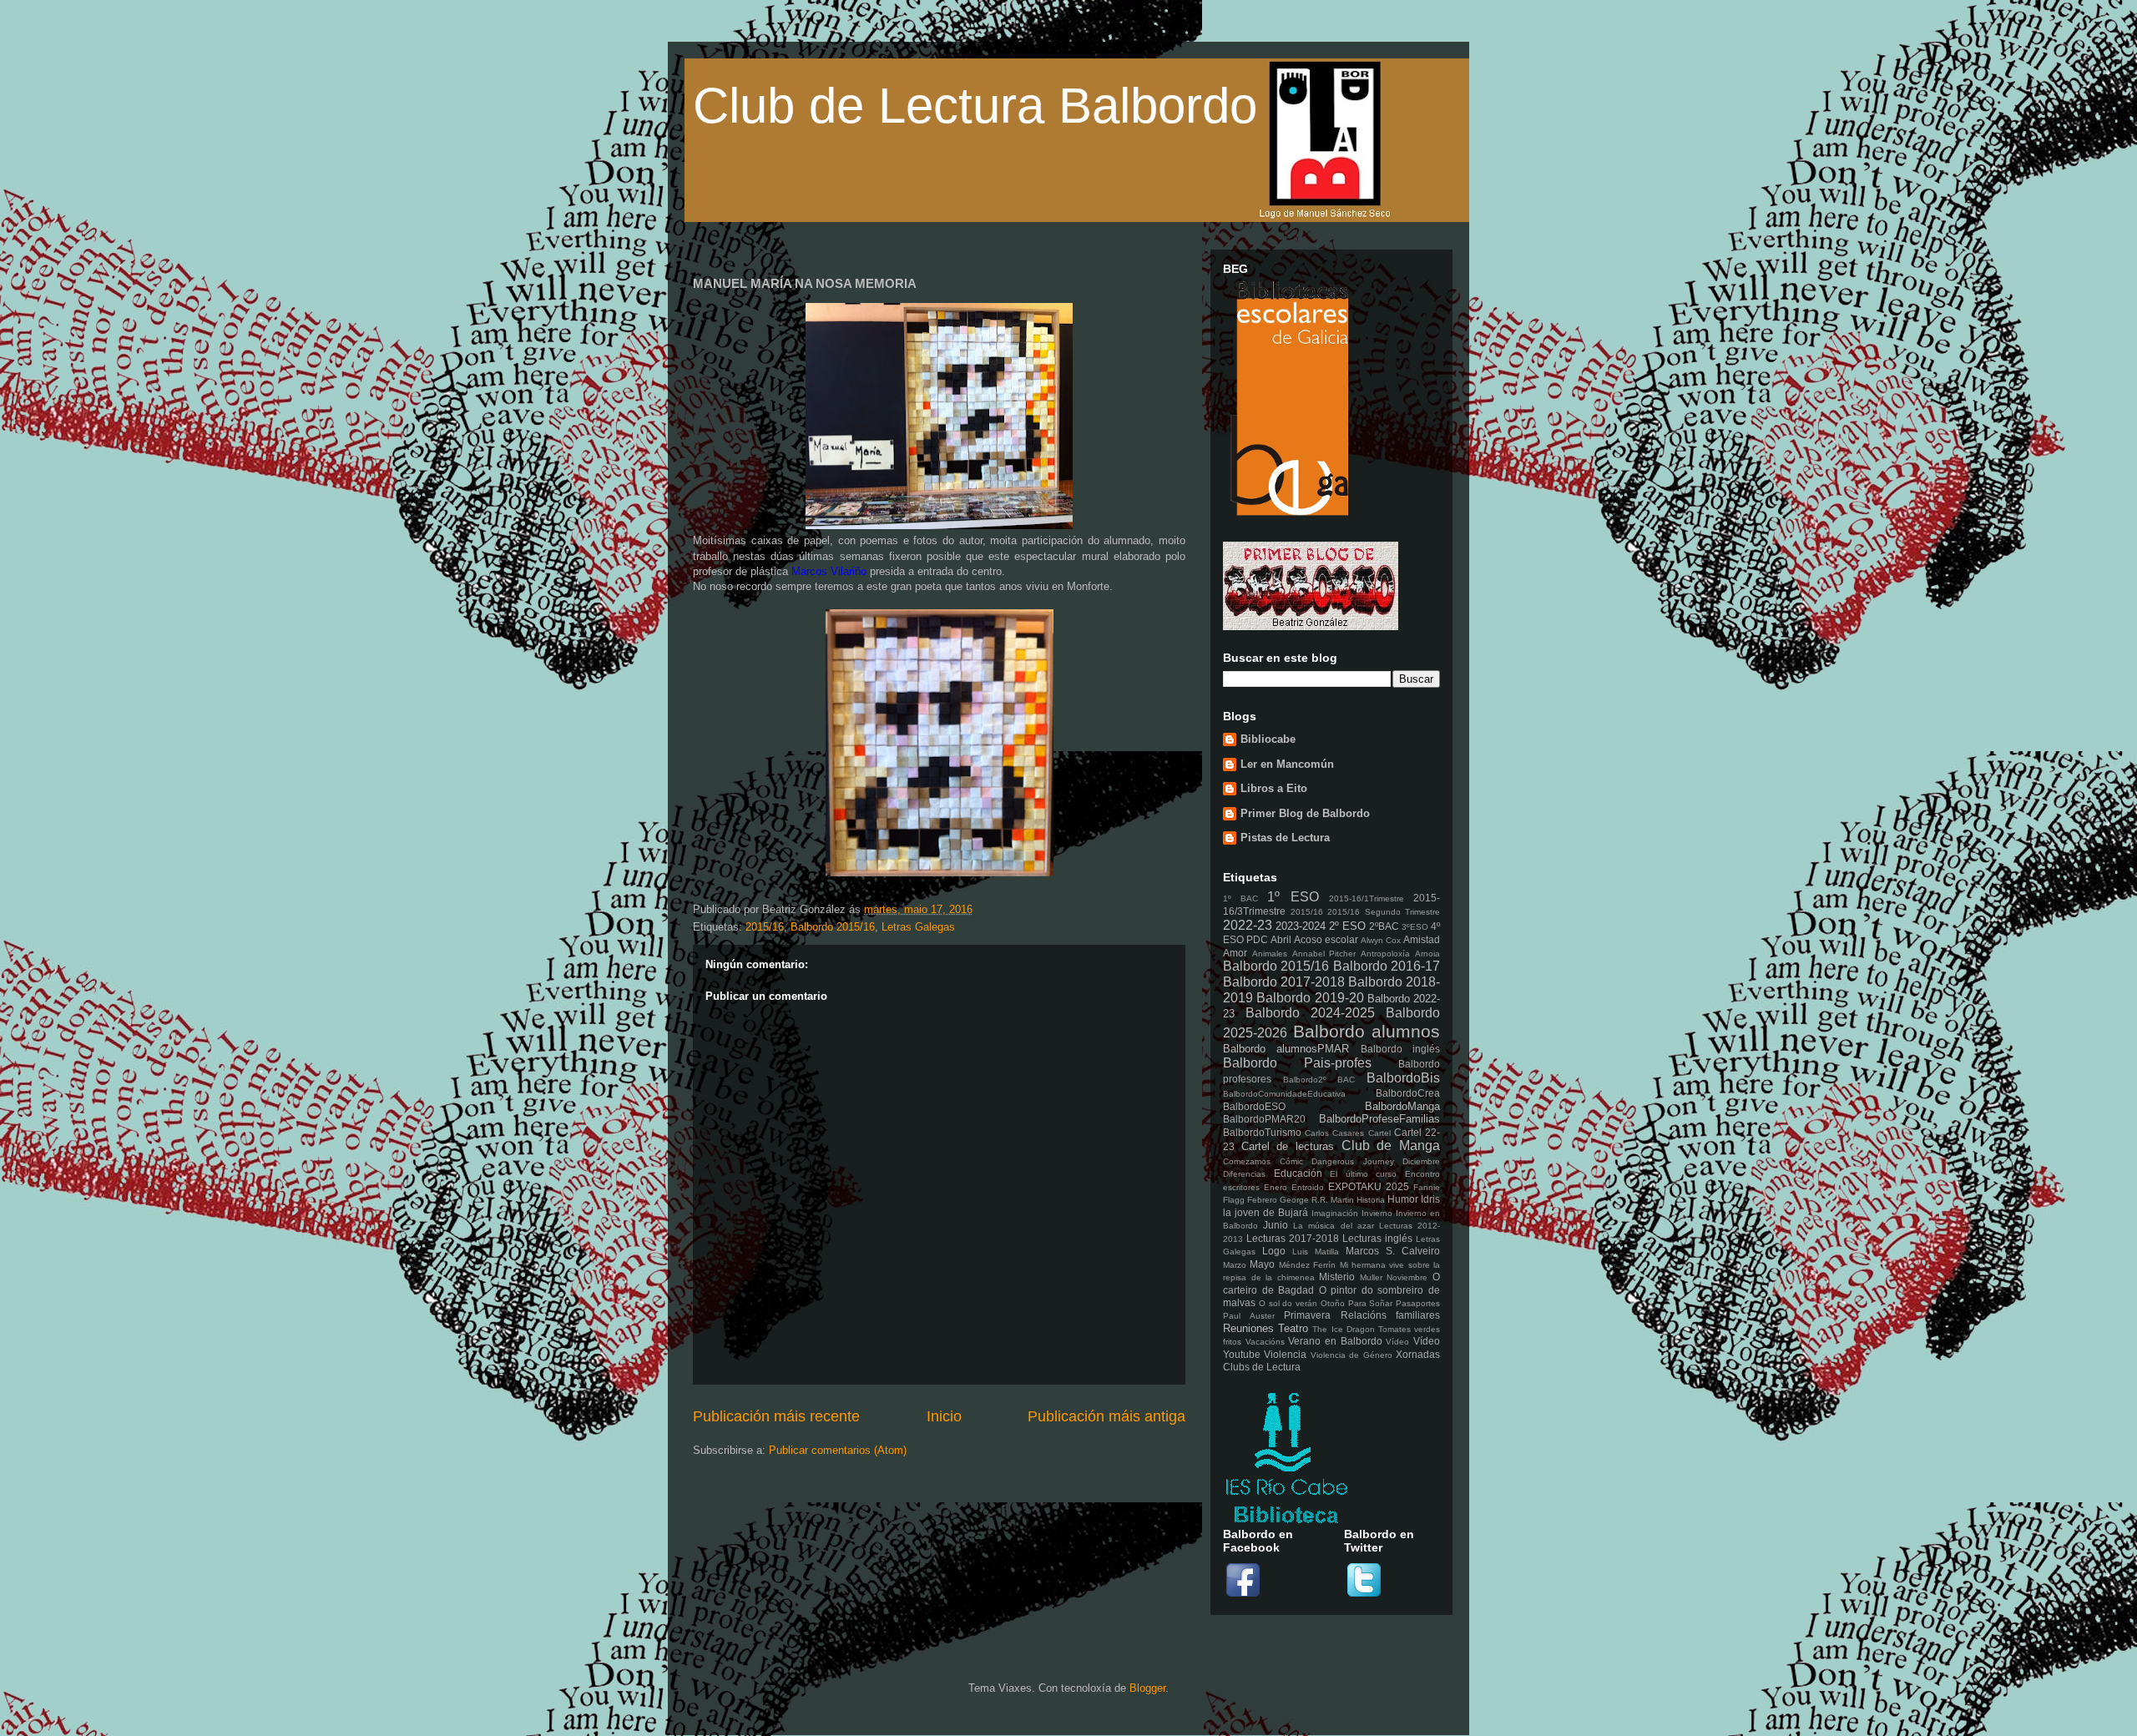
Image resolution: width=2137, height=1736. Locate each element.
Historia (1371, 1200)
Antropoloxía (1385, 954)
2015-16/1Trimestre (1367, 898)
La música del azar (1333, 1226)
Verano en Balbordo (1335, 1341)
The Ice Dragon (1343, 1329)
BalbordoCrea (1408, 1093)
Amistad (1422, 939)
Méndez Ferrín (1307, 1265)
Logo (1274, 1251)
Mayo (1262, 1264)
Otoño (1333, 1303)
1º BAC (1240, 898)
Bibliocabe (1268, 739)
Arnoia (1427, 954)
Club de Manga (1391, 1146)
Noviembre (1407, 1277)
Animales (1270, 954)
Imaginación (1335, 1213)
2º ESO (1347, 926)
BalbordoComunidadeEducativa (1284, 1094)
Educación (1298, 1173)
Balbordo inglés (1400, 1049)
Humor (1403, 1199)
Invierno (1377, 1213)
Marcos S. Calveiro (1393, 1251)
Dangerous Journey (1353, 1161)
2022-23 (1248, 925)
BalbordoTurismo (1262, 1132)
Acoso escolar (1326, 939)
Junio (1276, 1225)
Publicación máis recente (776, 1416)
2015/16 (765, 927)
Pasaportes (1418, 1303)
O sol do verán (1288, 1303)
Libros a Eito (1274, 788)
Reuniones (1248, 1328)
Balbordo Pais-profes (1297, 1063)
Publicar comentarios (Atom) (838, 1450)
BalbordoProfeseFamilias (1379, 1119)
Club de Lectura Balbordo (975, 106)
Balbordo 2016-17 (1387, 966)
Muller (1371, 1277)
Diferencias (1244, 1174)
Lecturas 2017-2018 (1293, 1238)
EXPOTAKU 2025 (1369, 1186)
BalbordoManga (1402, 1106)
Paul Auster (1249, 1316)
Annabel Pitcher (1324, 954)
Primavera (1307, 1315)
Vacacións (1265, 1342)
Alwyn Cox (1381, 940)
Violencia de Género (1351, 1355)
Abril (1281, 939)
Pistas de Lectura (1285, 838)
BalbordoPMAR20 (1264, 1119)
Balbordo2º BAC (1319, 1080)
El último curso (1363, 1174)
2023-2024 (1301, 926)
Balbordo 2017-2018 (1284, 982)
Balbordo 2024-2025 (1310, 1013)
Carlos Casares (1334, 1133)
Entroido (1308, 1187)
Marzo (1235, 1265)
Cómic (1291, 1161)
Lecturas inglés (1377, 1238)
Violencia (1285, 1354)
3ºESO (1415, 927)
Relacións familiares (1391, 1315)
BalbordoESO (1254, 1106)
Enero (1276, 1187)
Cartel (1379, 1133)
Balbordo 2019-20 (1310, 998)
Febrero (1262, 1200)
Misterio (1337, 1277)
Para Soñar (1371, 1303)
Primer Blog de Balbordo (1305, 813)
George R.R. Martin (1317, 1200)
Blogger (1147, 1688)
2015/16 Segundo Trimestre (1384, 912)
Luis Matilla (1316, 1252)
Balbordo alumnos (1367, 1031)
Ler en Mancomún (1287, 764)
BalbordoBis (1403, 1078)
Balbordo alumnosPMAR (1286, 1049)
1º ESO (1293, 897)
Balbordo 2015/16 (833, 927)
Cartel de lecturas (1288, 1146)
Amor (1235, 953)
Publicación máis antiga (1106, 1416)
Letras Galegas (918, 927)
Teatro (1293, 1328)
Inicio (944, 1416)
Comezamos (1247, 1161)
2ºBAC (1384, 926)
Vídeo (1397, 1342)
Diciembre (1421, 1161)
